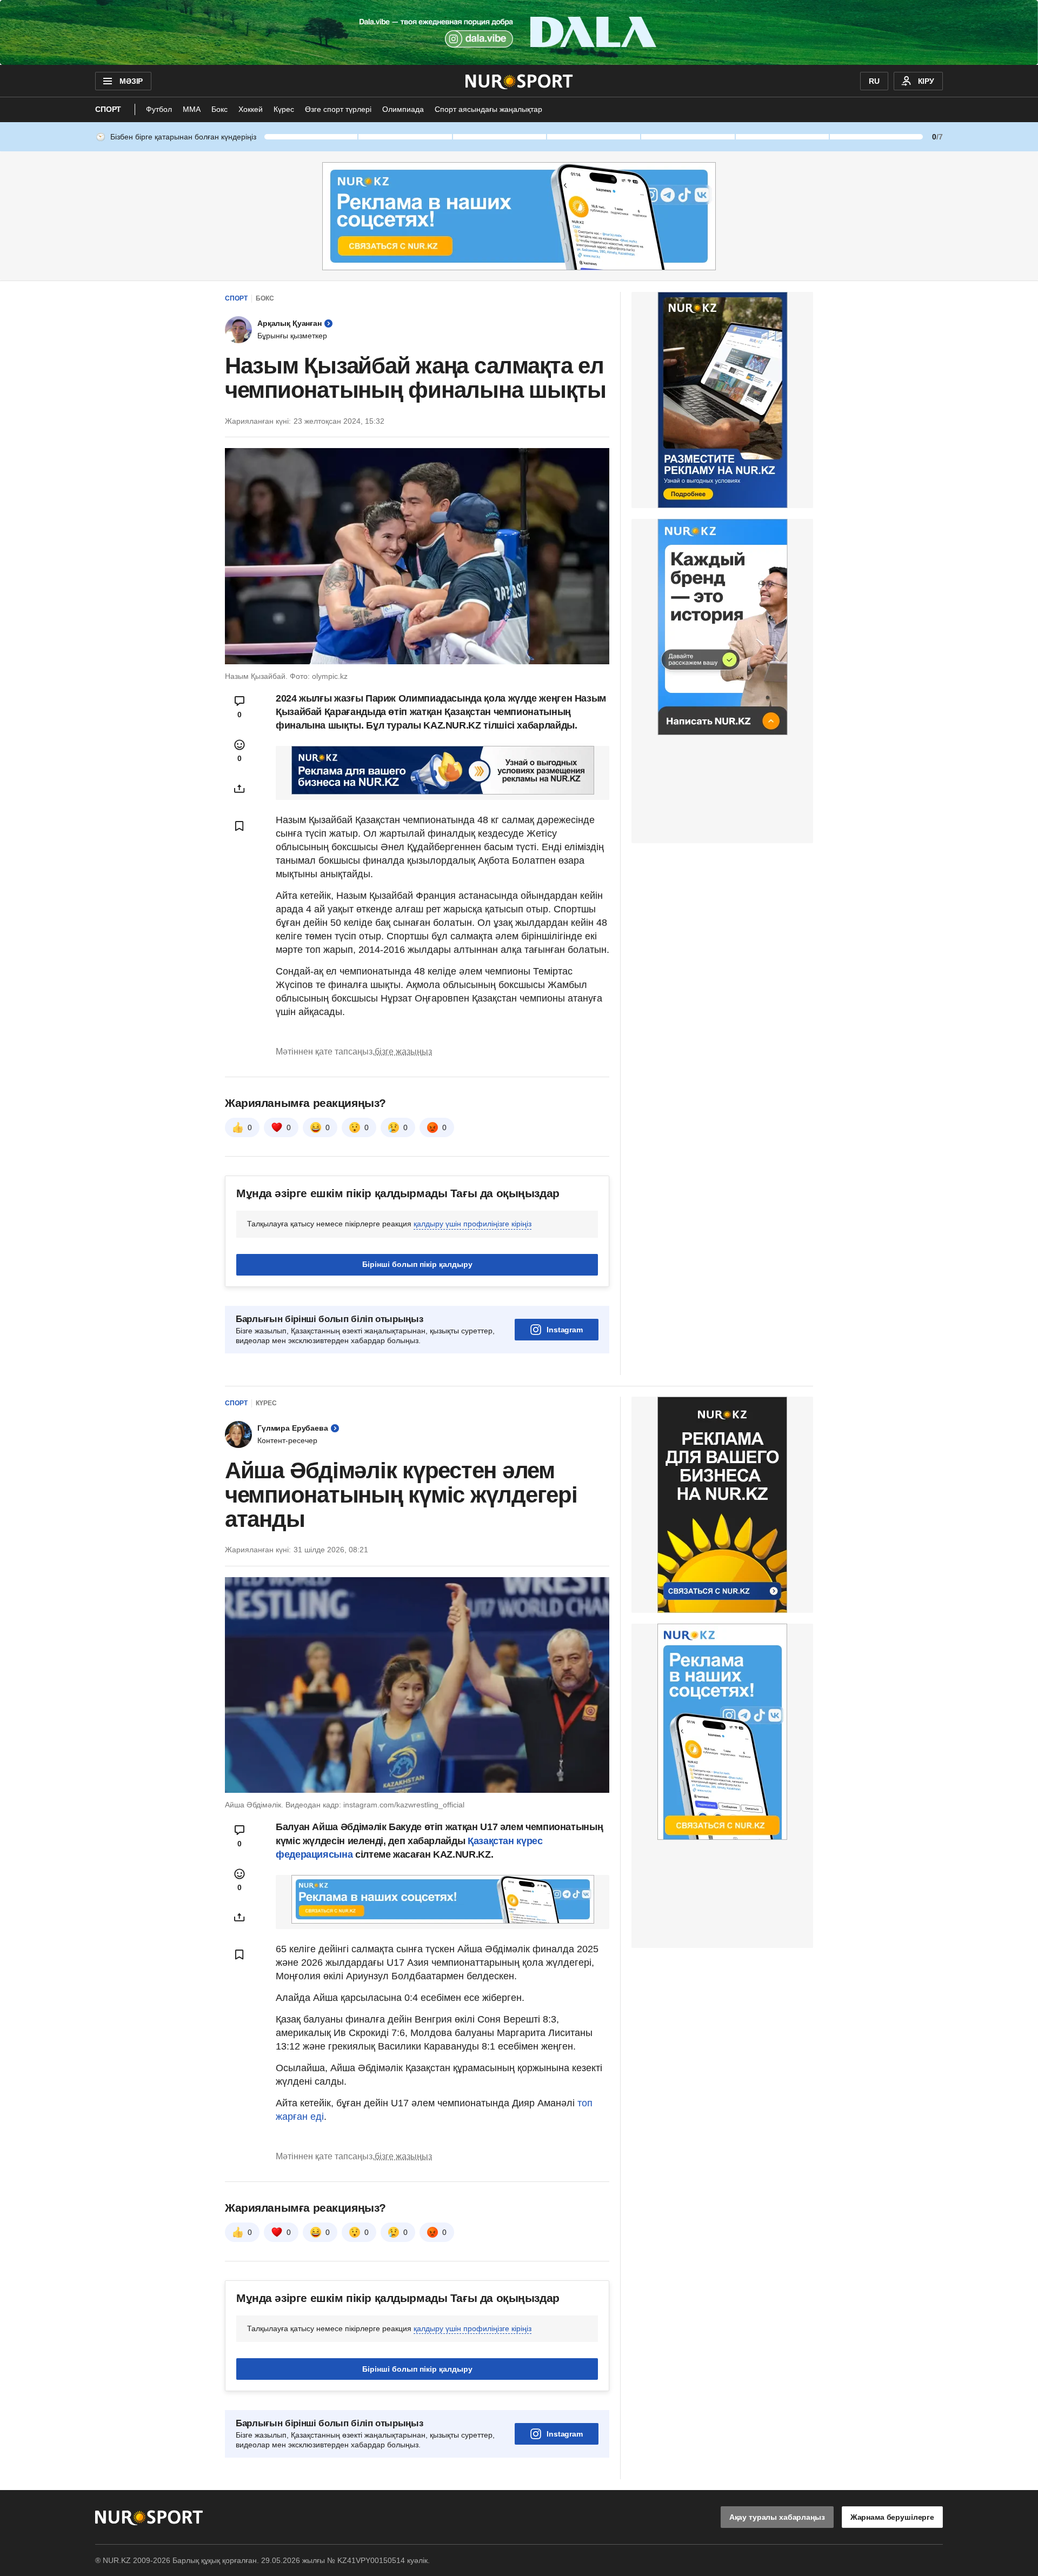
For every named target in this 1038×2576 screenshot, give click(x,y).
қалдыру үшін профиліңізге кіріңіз (473, 1224)
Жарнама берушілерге (892, 2517)
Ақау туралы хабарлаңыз (777, 2517)
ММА (192, 109)
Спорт (108, 109)
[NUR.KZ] (519, 81)
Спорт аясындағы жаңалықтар (488, 109)
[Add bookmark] (239, 826)
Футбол (159, 109)
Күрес (284, 109)
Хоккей (251, 109)
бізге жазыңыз (403, 1052)
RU (874, 81)
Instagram (565, 1330)
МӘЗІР (131, 81)
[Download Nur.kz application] (519, 32)
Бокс (219, 109)
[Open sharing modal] (239, 789)
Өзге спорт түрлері (338, 109)
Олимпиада (403, 109)
